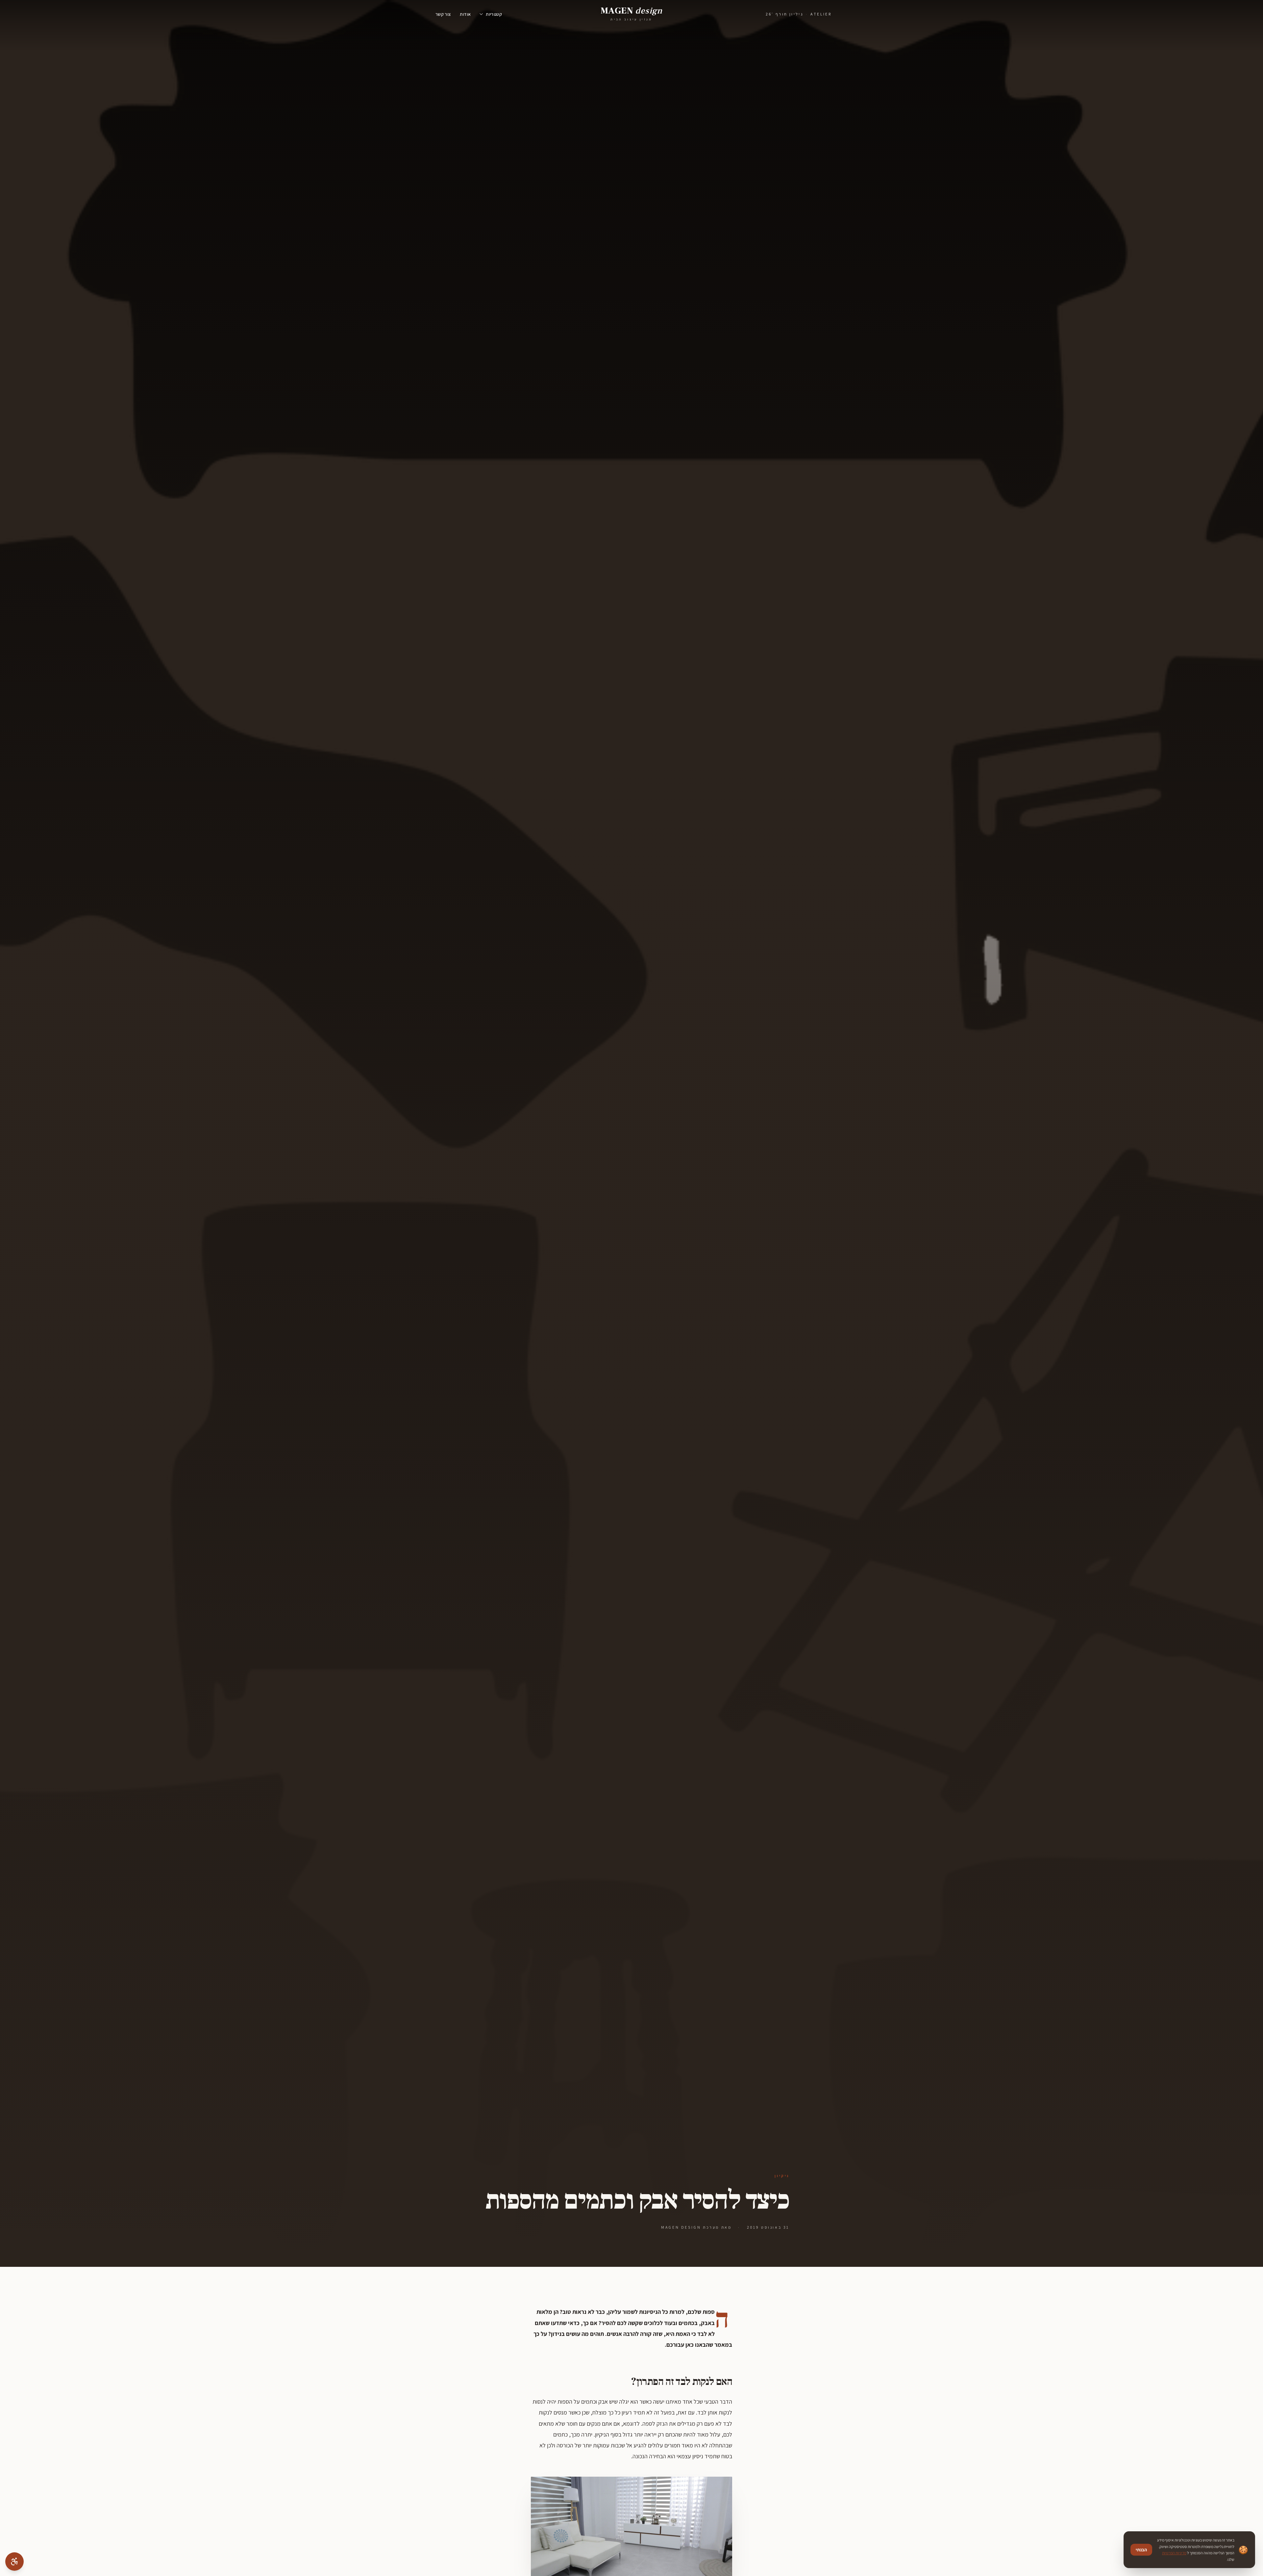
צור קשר (443, 14)
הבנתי (1141, 2550)
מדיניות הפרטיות (1174, 2553)
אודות (465, 14)
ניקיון (782, 2176)
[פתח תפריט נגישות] (14, 2562)
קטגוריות (494, 14)
